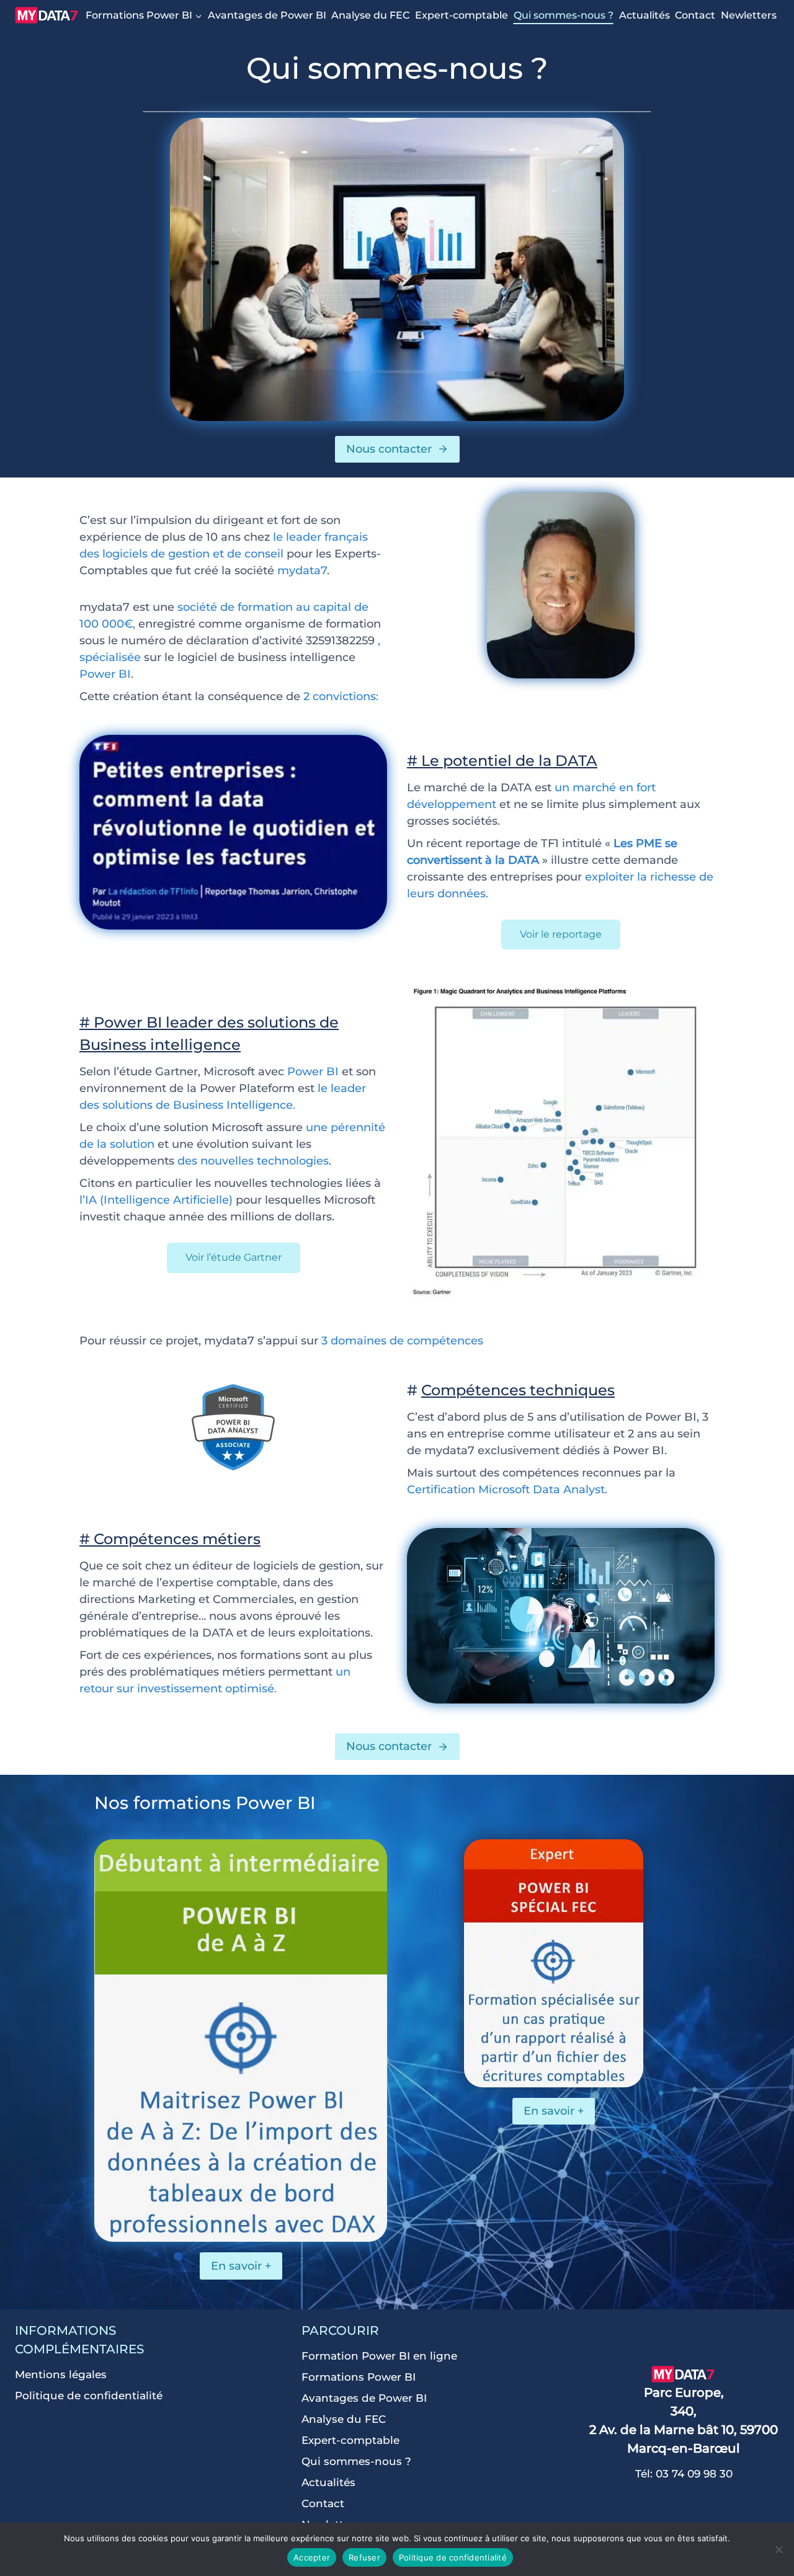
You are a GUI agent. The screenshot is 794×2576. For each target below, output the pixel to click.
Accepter (312, 2557)
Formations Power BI (359, 2377)
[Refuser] (778, 2549)
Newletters (749, 15)
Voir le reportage (561, 934)
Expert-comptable (462, 15)
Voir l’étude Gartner (234, 1257)
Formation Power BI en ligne (379, 2356)
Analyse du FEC (370, 15)
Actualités (645, 15)
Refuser (364, 2557)
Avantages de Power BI (267, 15)
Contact (695, 15)
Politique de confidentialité (89, 2396)
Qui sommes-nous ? (564, 15)
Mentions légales (61, 2374)
